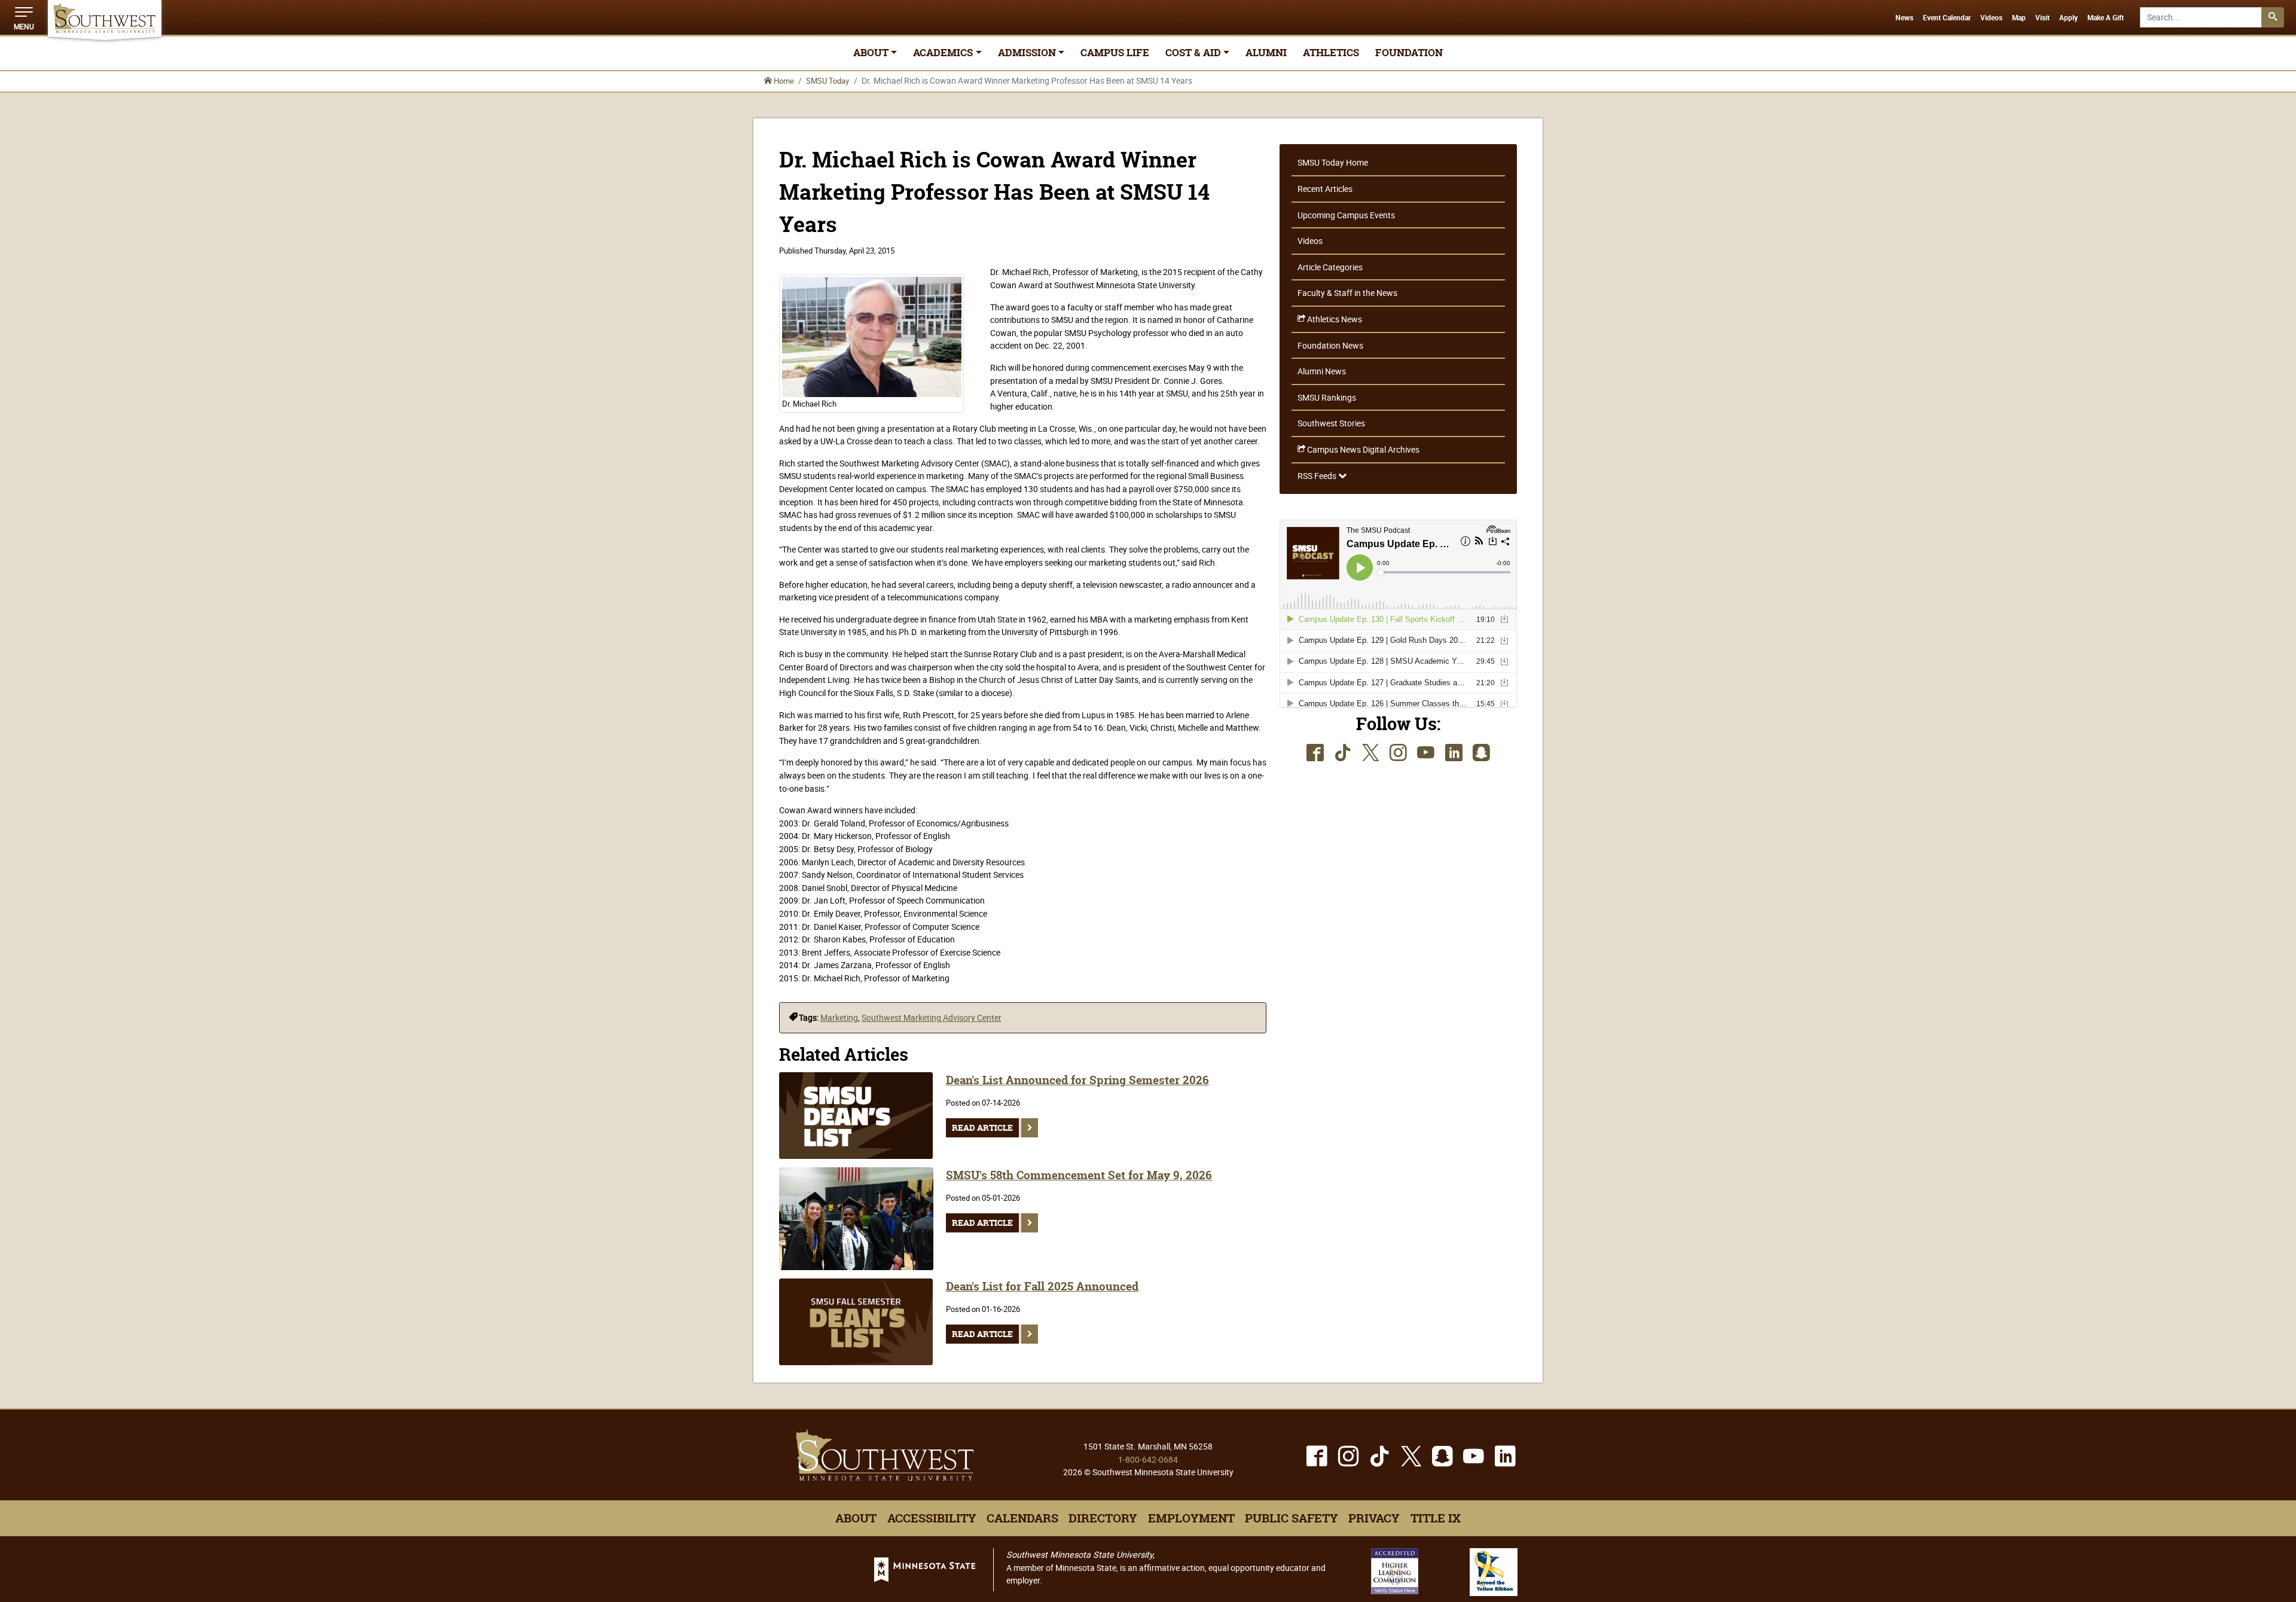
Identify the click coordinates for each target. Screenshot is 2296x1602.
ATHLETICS (1331, 53)
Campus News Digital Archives (1362, 449)
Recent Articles (1325, 189)
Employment (1191, 1518)
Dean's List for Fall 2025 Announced (1042, 1287)
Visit (2042, 18)
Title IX (1436, 1518)
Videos (1991, 18)
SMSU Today (828, 81)
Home (783, 81)
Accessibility (932, 1518)
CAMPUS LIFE (1115, 53)
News (1904, 18)
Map (2019, 18)
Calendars (1022, 1518)
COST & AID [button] (1193, 53)
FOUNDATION (1409, 53)
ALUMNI (1266, 53)
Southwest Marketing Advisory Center (932, 1017)
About (856, 1518)
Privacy (1374, 1518)
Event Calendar (1947, 18)
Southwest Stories (1331, 423)
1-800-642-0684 (1148, 1459)
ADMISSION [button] (1027, 53)
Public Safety (1291, 1518)
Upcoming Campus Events (1346, 215)
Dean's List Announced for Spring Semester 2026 (1077, 1080)
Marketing (839, 1017)
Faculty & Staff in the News (1347, 293)
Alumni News (1322, 371)
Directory (1103, 1518)
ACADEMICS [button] (943, 53)
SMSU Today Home (1333, 162)
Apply (2068, 18)
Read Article (982, 1128)
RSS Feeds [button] (1318, 476)
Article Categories (1330, 267)
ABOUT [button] (871, 53)
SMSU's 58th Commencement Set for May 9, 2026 (1079, 1175)
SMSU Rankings (1327, 397)
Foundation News (1330, 345)
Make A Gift (2106, 18)
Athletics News (1334, 319)
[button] (24, 17)
